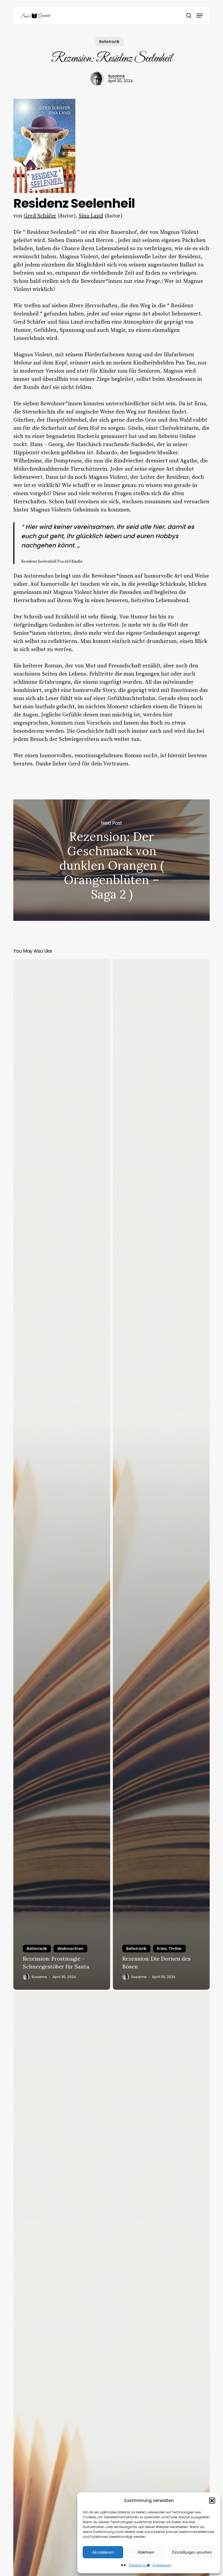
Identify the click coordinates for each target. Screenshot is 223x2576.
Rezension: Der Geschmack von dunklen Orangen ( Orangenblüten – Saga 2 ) (112, 860)
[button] (212, 2501)
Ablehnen (146, 2552)
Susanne (116, 76)
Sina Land (91, 216)
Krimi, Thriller (169, 1949)
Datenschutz (139, 2565)
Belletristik (109, 42)
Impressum (162, 2565)
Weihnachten (70, 1949)
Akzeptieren (103, 2552)
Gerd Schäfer (40, 216)
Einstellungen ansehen (192, 2552)
